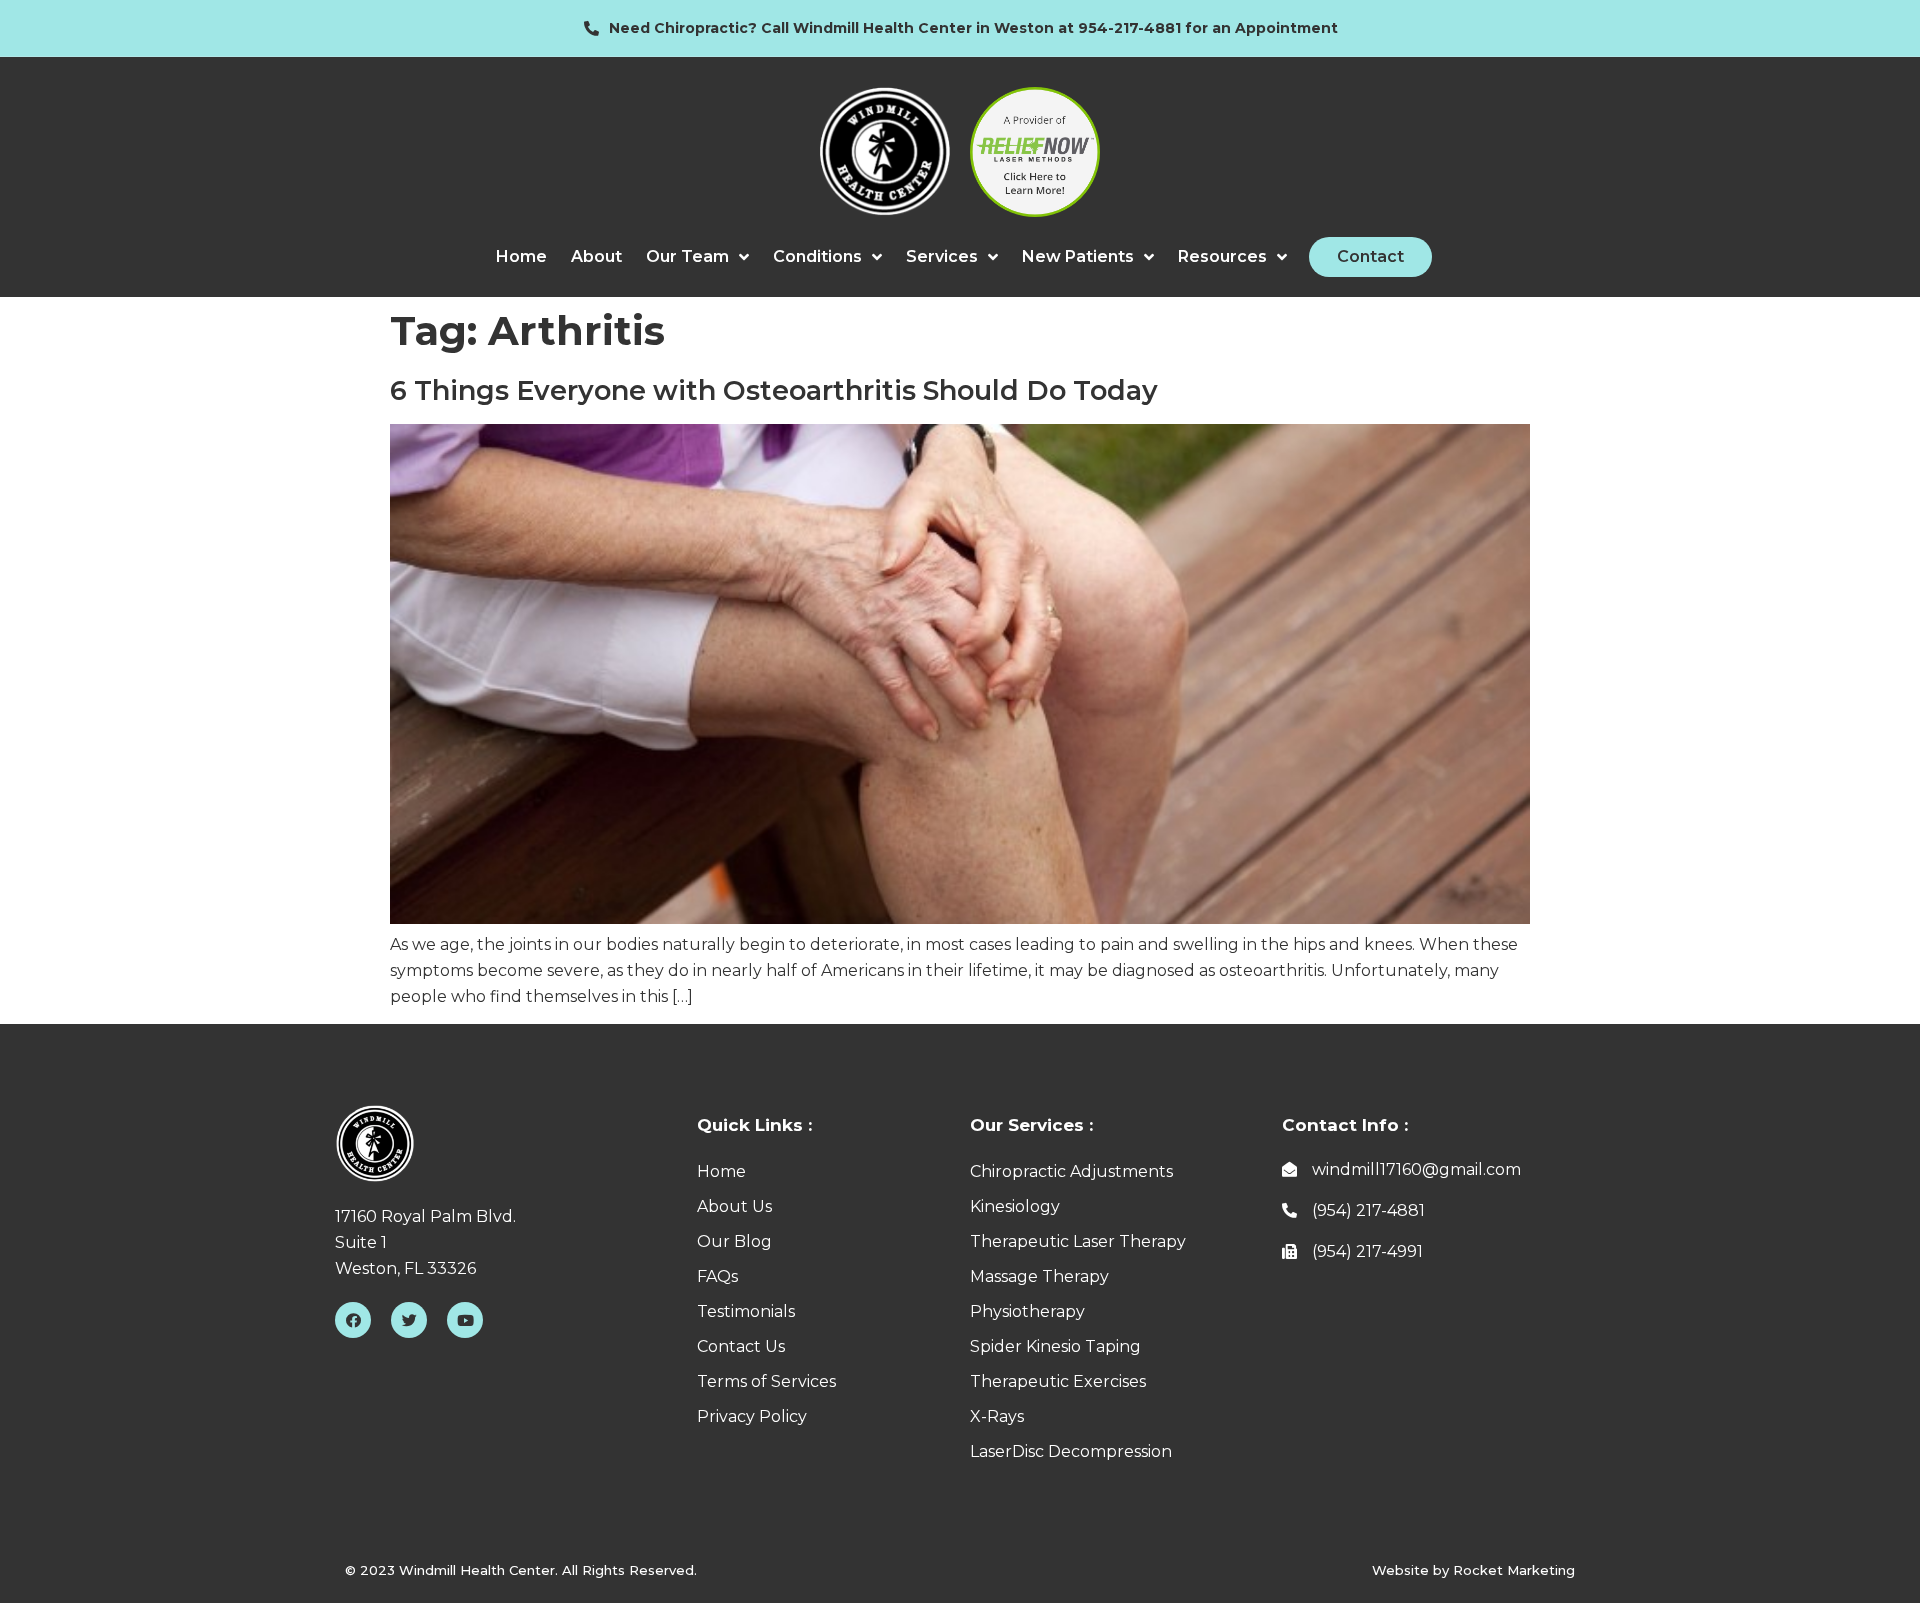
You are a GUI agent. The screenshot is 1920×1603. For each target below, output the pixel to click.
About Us (734, 1206)
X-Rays (997, 1416)
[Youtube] (465, 1320)
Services (942, 256)
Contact (1370, 256)
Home (521, 256)
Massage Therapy (1039, 1276)
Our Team (687, 256)
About (596, 256)
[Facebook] (353, 1320)
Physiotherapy (1027, 1311)
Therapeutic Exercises (1058, 1381)
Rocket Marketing (1514, 1570)
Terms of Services (766, 1381)
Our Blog (734, 1241)
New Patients (1078, 256)
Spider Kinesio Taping (1055, 1346)
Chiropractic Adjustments (1071, 1171)
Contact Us (741, 1346)
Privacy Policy (752, 1416)
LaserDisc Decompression (1071, 1451)
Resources (1222, 256)
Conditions (817, 256)
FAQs (717, 1276)
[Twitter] (409, 1320)
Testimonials (746, 1311)
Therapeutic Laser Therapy (1078, 1241)
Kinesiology (1015, 1206)
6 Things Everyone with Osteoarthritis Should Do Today (774, 390)
